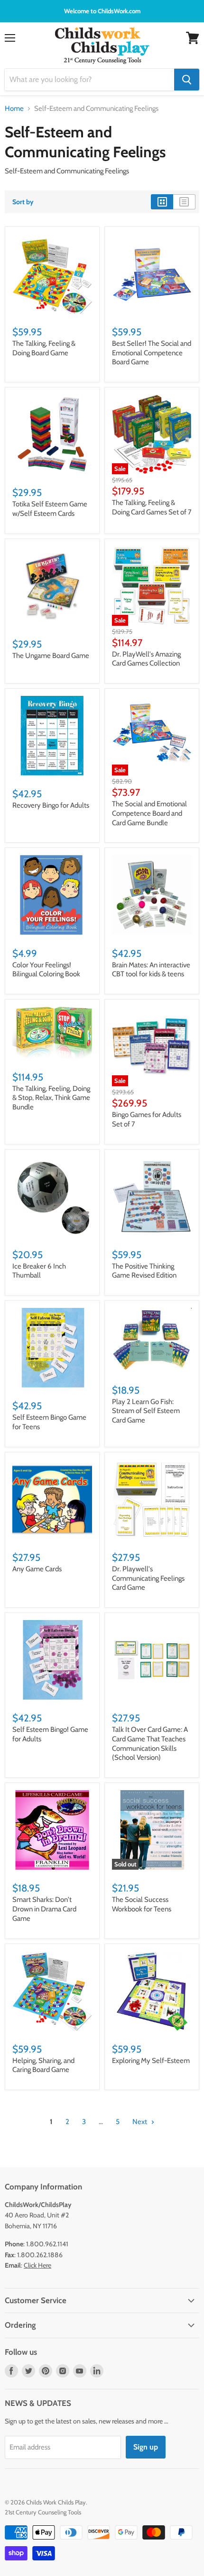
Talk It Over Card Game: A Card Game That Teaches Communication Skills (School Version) (150, 1743)
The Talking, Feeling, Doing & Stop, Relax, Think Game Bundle (51, 1098)
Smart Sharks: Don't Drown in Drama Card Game (44, 1909)
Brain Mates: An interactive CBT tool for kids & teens (151, 970)
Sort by (23, 202)
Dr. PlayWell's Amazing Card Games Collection (146, 659)
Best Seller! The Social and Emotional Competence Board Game (152, 353)
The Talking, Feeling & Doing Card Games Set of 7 (152, 507)
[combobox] (89, 80)
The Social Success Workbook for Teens (142, 1904)
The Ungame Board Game (51, 656)
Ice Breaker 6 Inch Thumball (39, 1271)
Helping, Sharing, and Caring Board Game (43, 2065)
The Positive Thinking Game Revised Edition (144, 1271)
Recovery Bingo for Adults (51, 805)
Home (14, 109)
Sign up (146, 2447)
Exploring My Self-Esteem (151, 2061)
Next (140, 2122)
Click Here (37, 2265)
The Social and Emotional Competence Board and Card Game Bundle (149, 813)
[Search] (187, 80)
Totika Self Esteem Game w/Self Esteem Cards (50, 509)
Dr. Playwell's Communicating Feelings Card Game (148, 1578)
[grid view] (162, 202)
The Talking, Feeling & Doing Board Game (44, 348)
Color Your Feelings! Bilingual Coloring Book (46, 970)
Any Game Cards (37, 1569)
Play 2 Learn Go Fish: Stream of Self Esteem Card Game (146, 1411)
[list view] (184, 202)
